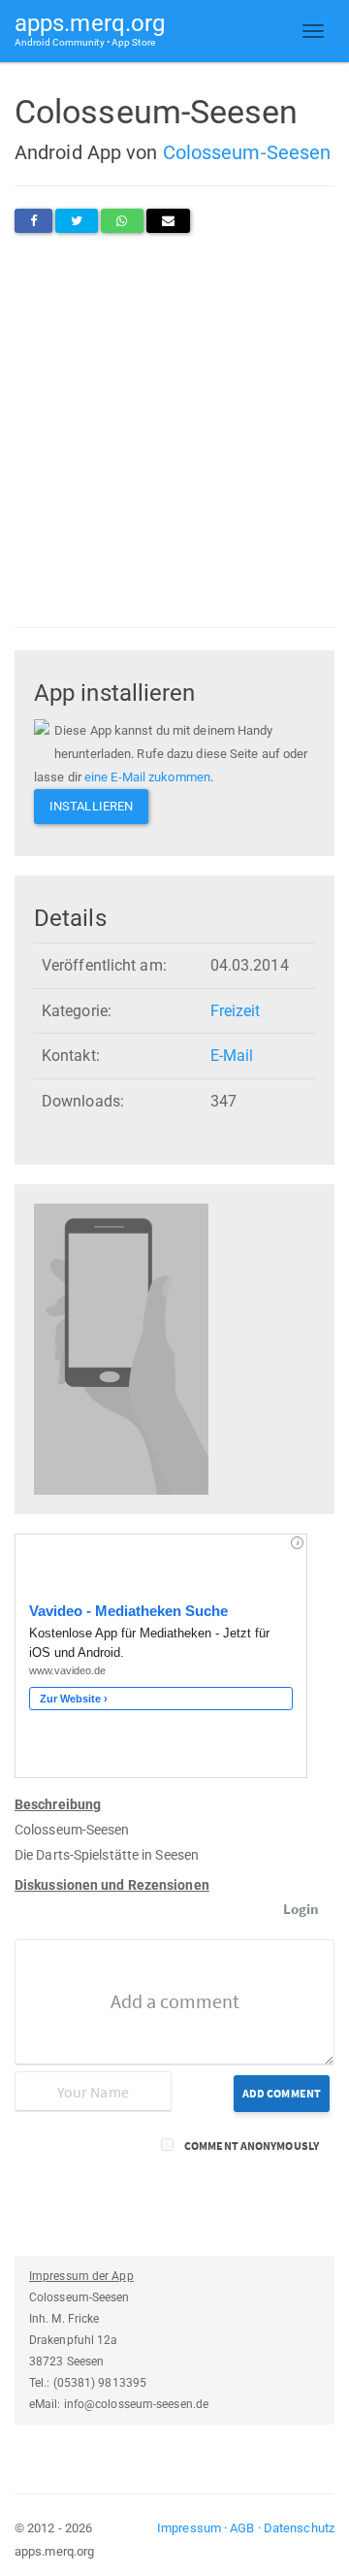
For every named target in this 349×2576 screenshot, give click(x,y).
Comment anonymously (252, 2146)
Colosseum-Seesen (247, 152)
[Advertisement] (174, 430)
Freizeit (236, 1011)
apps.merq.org (90, 29)
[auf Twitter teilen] (77, 221)
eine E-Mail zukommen (147, 777)
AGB (242, 2528)
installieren (91, 806)
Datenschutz (299, 2528)
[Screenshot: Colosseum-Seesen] (121, 1349)
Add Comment (282, 2093)
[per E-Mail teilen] (168, 221)
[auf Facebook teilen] (33, 221)
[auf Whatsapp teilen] (122, 221)
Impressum (189, 2528)
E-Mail (232, 1056)
